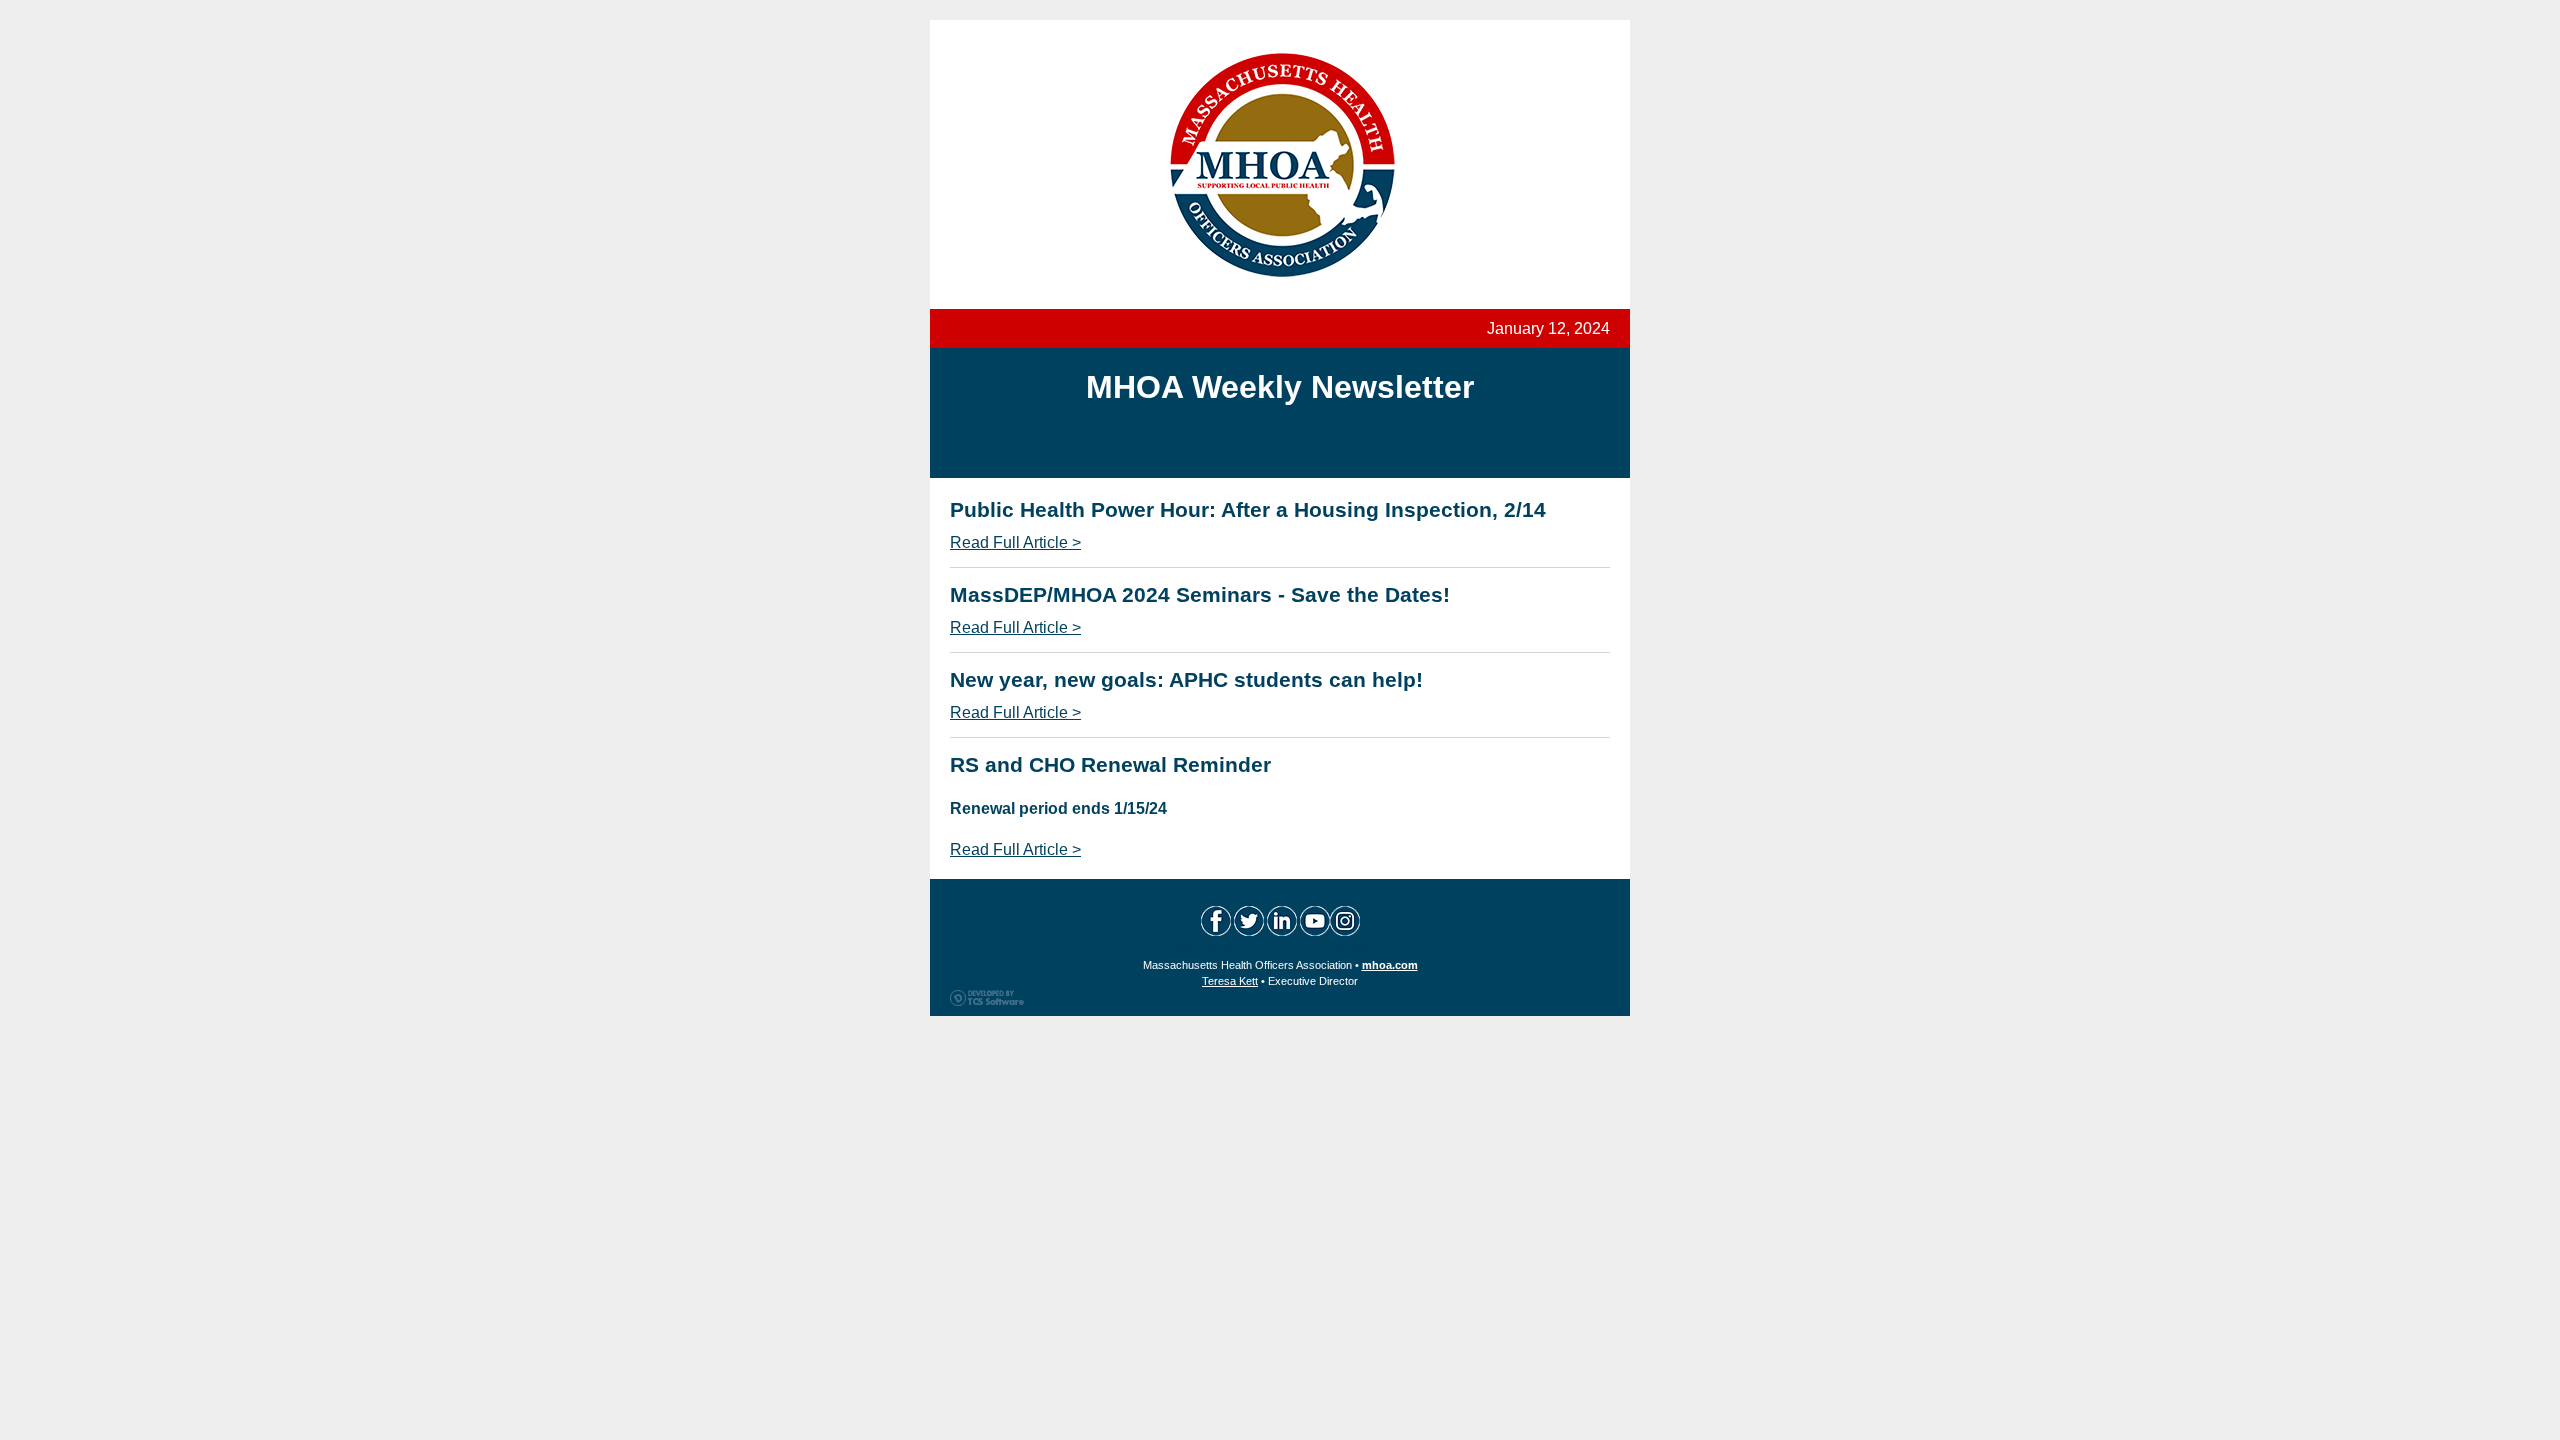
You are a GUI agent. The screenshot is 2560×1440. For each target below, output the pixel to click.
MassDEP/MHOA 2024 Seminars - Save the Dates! (1200, 594)
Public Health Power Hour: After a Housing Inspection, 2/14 (1248, 509)
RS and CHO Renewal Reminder (1110, 764)
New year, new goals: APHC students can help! (1186, 679)
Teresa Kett (1230, 981)
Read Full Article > (1015, 542)
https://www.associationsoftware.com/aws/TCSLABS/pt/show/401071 (1280, 948)
